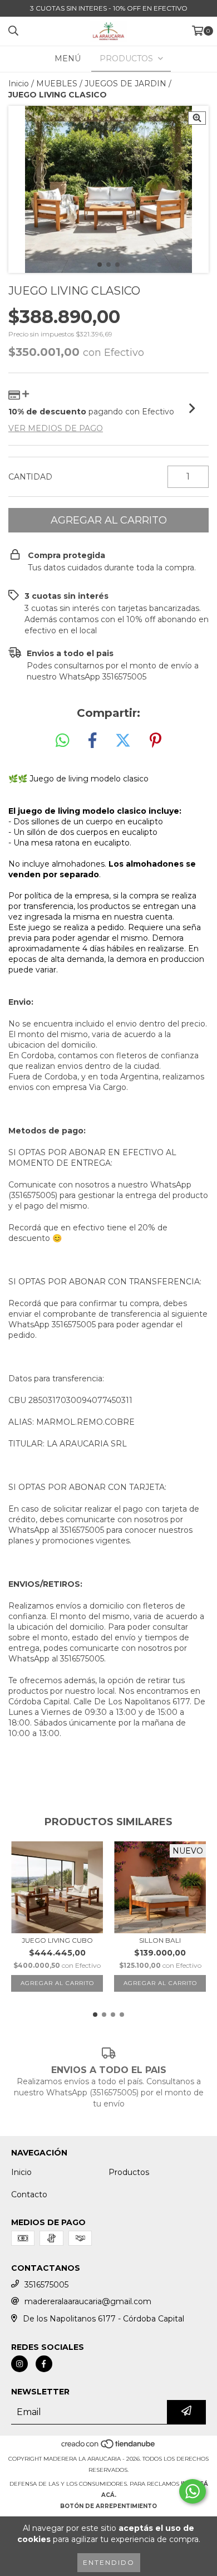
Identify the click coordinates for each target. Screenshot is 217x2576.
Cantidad (30, 477)
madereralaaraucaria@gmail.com (88, 2301)
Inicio (19, 84)
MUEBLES (57, 84)
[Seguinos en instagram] (19, 2364)
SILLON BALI (160, 1940)
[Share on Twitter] (123, 741)
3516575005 (46, 2285)
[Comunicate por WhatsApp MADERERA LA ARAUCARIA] (193, 2491)
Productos (129, 2172)
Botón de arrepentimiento (108, 2506)
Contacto (29, 2194)
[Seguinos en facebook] (44, 2364)
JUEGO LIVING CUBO (57, 1940)
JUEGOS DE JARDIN (125, 84)
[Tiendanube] (109, 2448)
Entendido (109, 2562)
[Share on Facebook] (92, 741)
